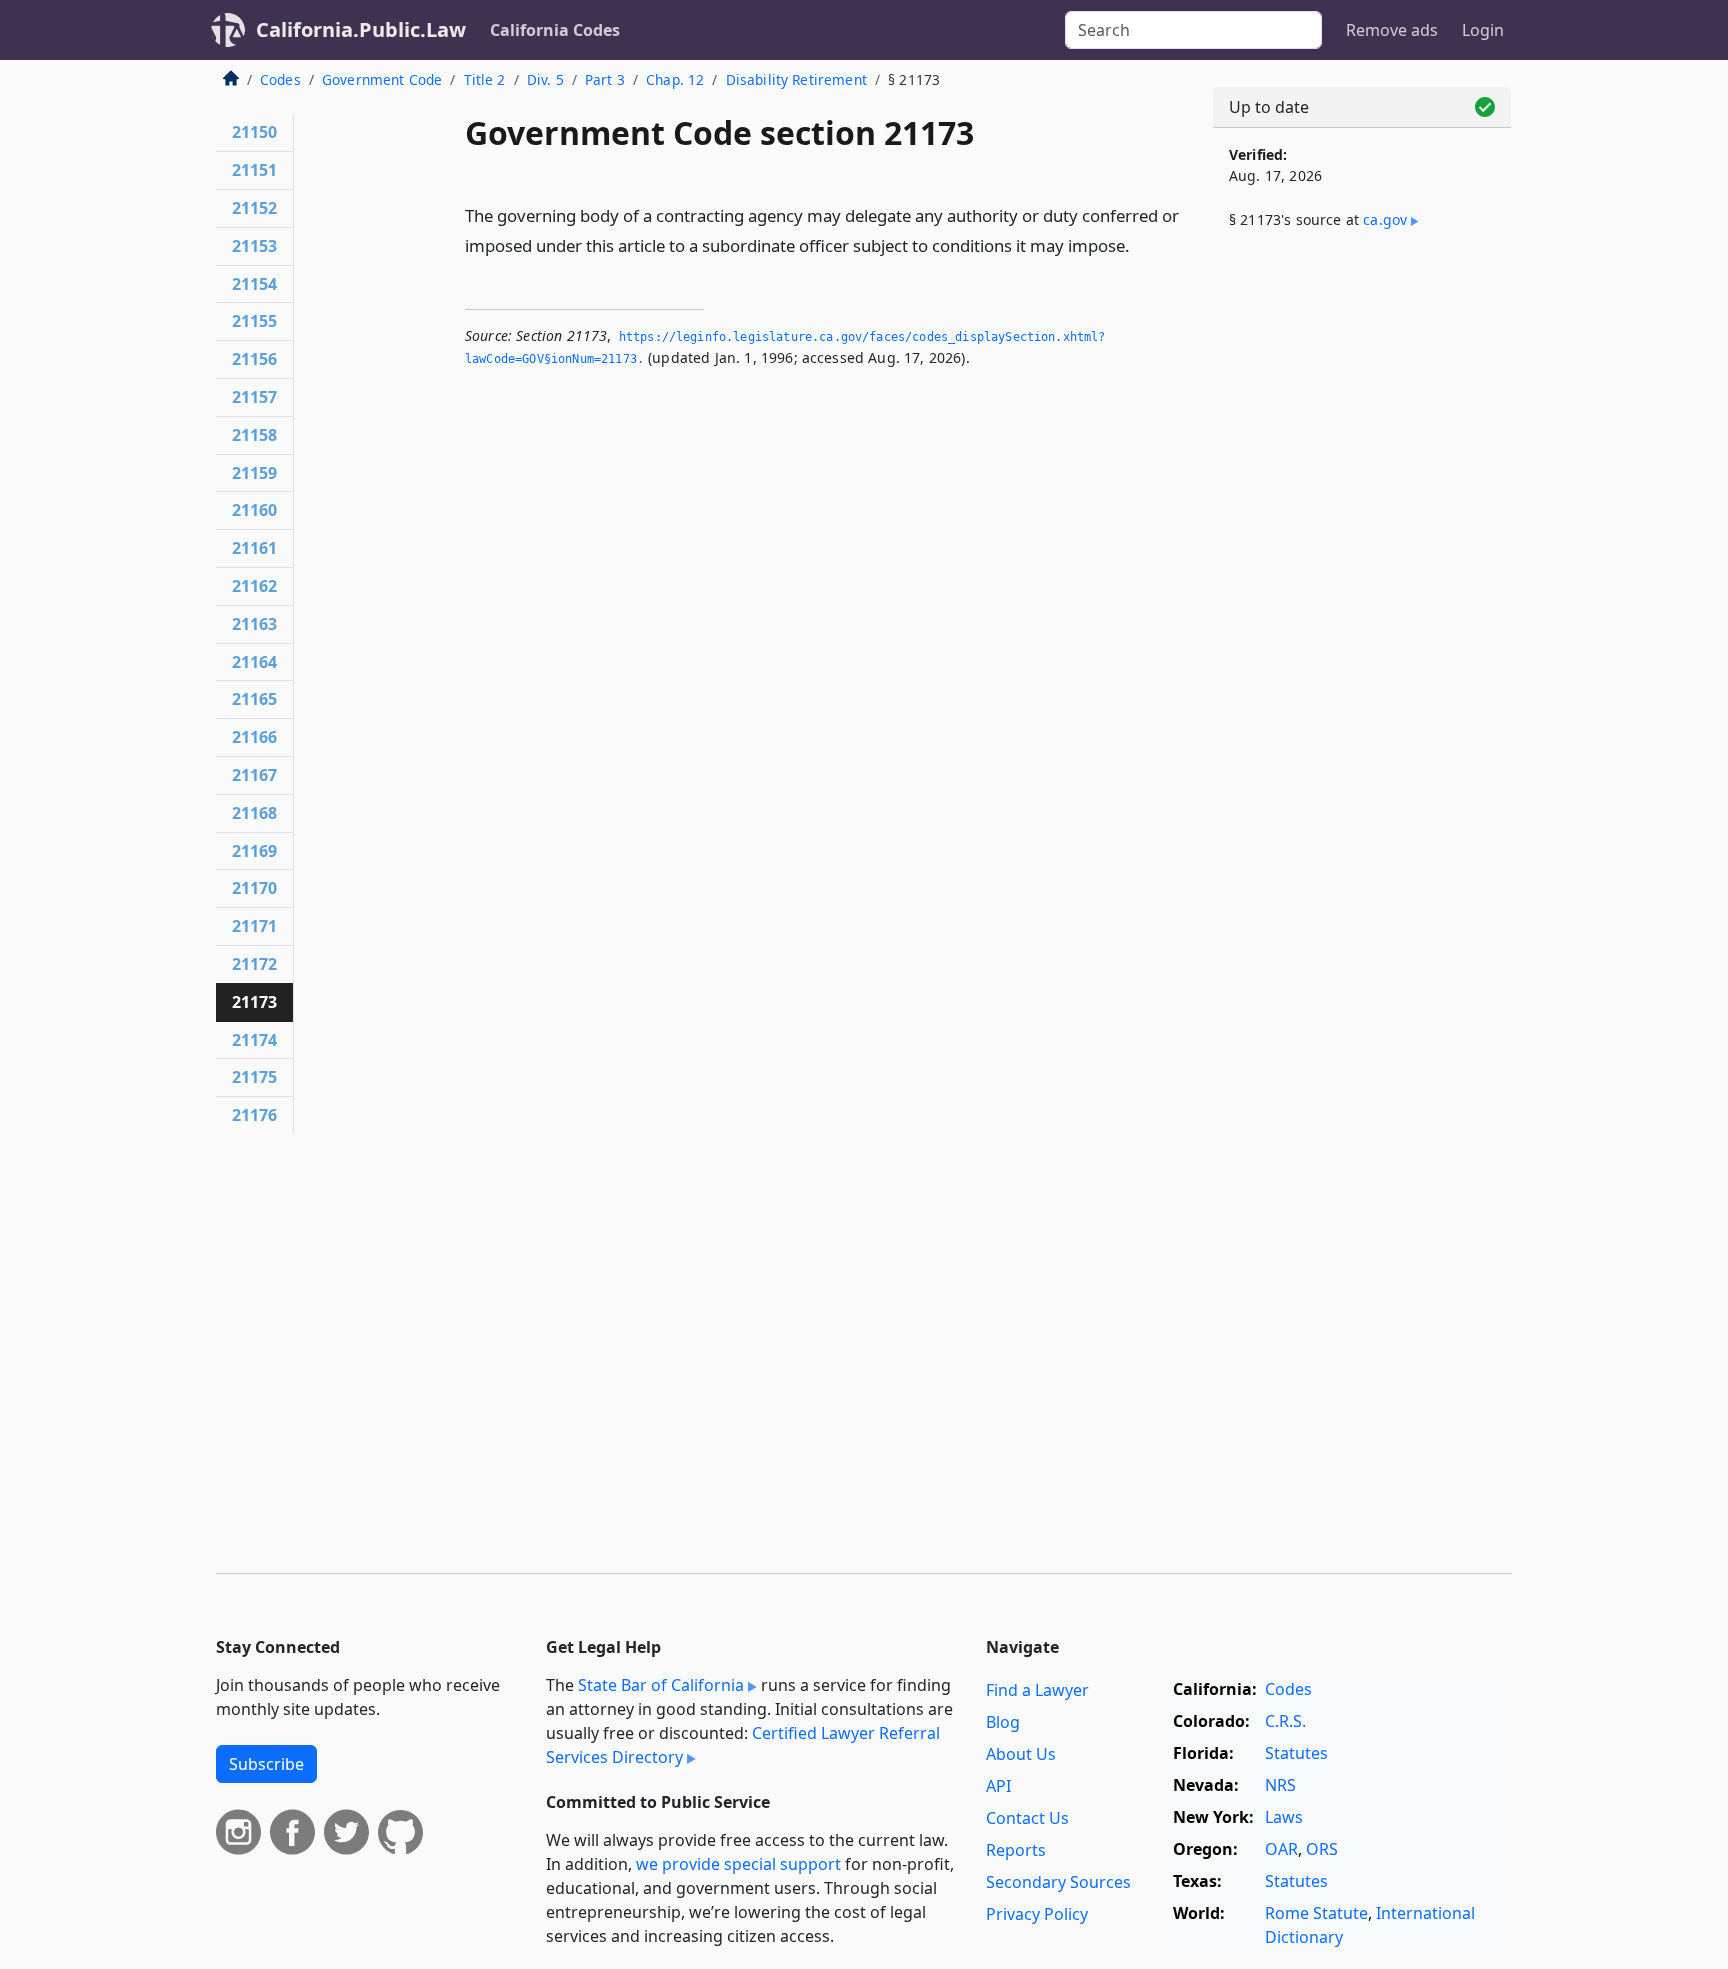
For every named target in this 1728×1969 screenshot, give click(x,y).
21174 (254, 1040)
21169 (254, 851)
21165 (254, 699)
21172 (254, 964)
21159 (254, 473)
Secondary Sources (1058, 1882)
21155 (254, 321)
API (998, 1786)
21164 (254, 662)
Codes (280, 79)
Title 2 (485, 79)
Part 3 (605, 79)
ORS (1322, 1849)
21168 (254, 813)
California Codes (555, 30)
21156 (254, 359)
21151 (254, 170)
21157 (254, 397)
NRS (1280, 1785)
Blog (1003, 1722)
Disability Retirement (796, 79)
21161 (254, 548)
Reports (1016, 1850)
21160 (254, 510)
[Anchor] (1141, 244)
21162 (254, 586)
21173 (254, 1002)
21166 (254, 737)
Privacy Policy (1037, 1914)
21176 (254, 1115)
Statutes (1296, 1753)
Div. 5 (545, 79)
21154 (254, 284)
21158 (254, 435)
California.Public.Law (361, 29)
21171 (254, 926)
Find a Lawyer (1037, 1690)
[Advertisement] (1362, 577)
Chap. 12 (675, 79)
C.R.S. (1285, 1721)
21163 (254, 624)
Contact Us (1027, 1818)
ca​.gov (1385, 219)
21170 (254, 888)
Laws (1284, 1817)
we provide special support (738, 1864)
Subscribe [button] (266, 1764)
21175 (254, 1077)
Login (1483, 30)
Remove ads (1392, 30)
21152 (254, 208)
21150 (254, 132)
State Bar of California (661, 1685)
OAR (1281, 1849)
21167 (254, 775)
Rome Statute (1316, 1913)
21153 (254, 246)
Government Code (382, 79)
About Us (1021, 1754)
